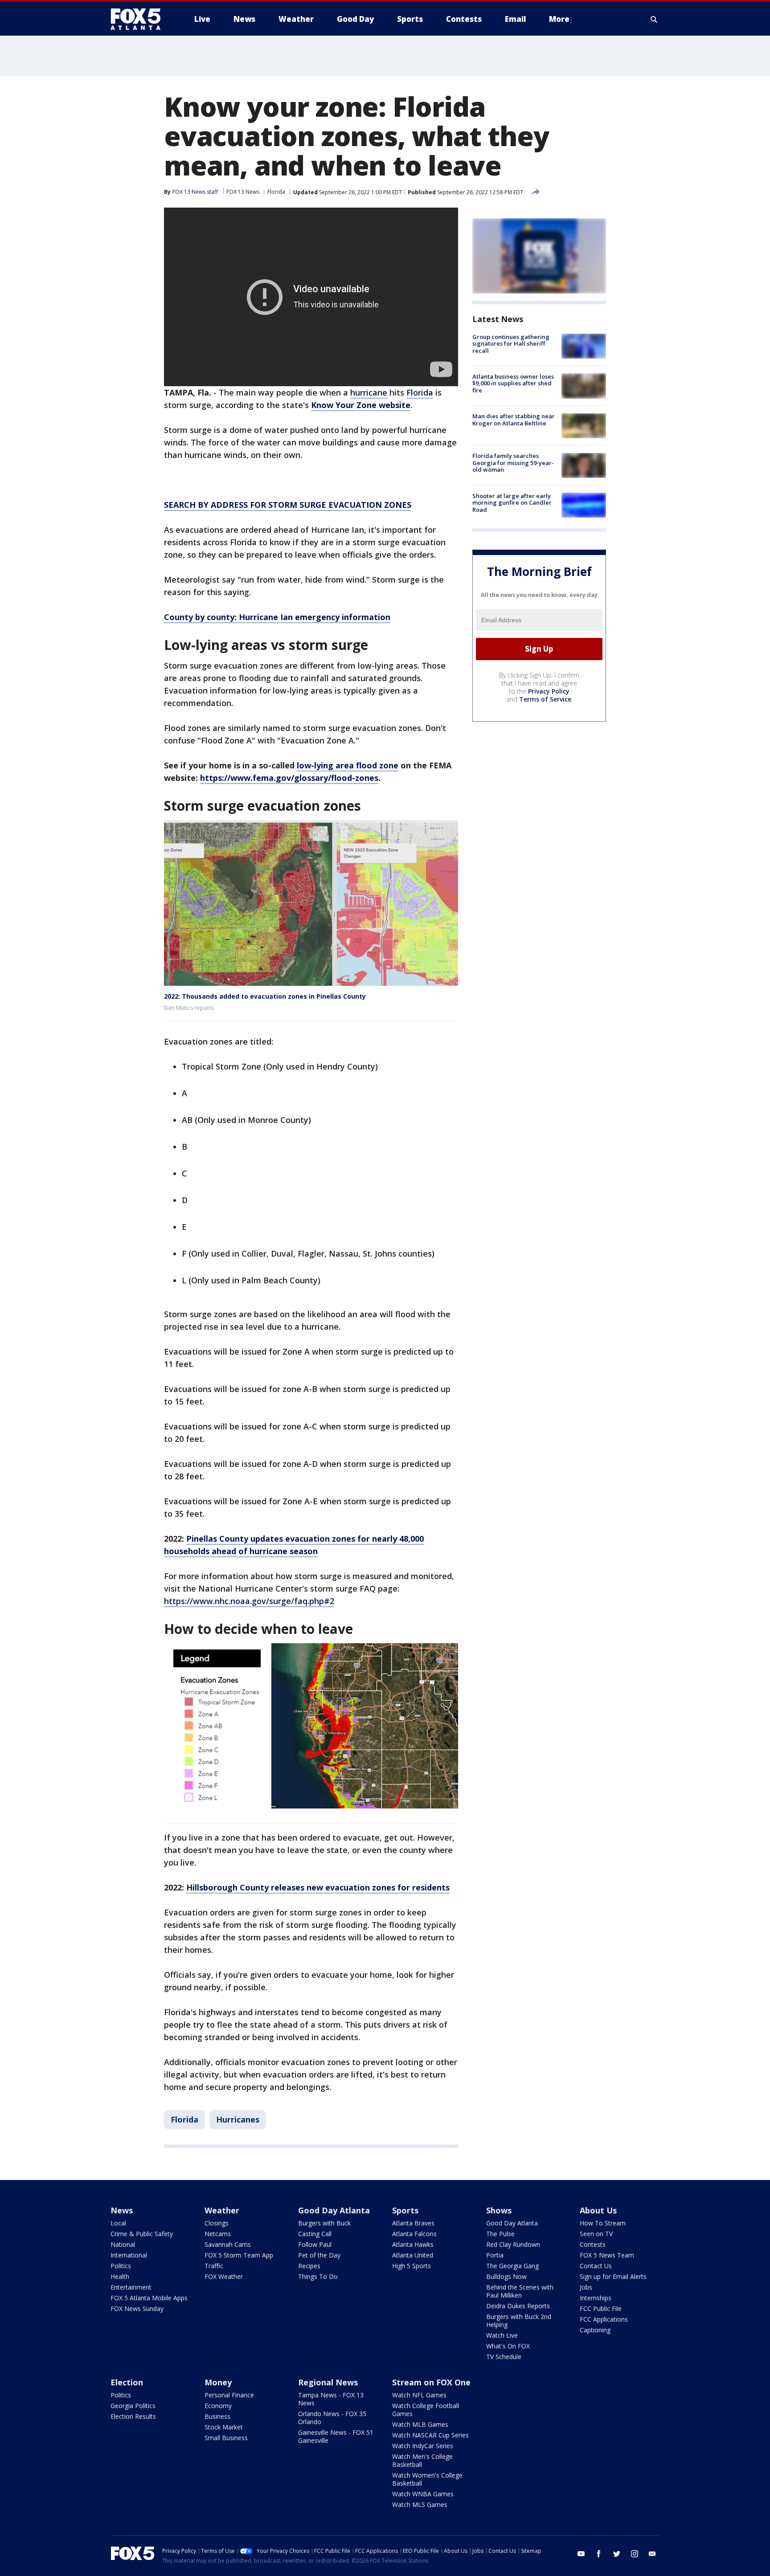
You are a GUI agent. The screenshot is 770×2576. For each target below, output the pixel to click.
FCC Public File (601, 2309)
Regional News (328, 2382)
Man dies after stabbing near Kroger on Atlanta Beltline (514, 420)
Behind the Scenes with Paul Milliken (520, 2291)
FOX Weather (224, 2276)
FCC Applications (604, 2319)
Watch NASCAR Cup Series (430, 2435)
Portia (495, 2255)
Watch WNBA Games (423, 2494)
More (559, 19)
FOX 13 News (243, 192)
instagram (635, 2554)
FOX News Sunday (137, 2309)
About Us (598, 2210)
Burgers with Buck (324, 2223)
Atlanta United (413, 2255)
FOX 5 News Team (607, 2255)
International (129, 2255)
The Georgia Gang (512, 2266)
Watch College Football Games (426, 2410)
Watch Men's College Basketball (422, 2460)
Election (127, 2382)
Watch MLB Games (420, 2424)
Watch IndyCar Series (423, 2446)
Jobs (586, 2287)
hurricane (369, 392)
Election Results (133, 2416)
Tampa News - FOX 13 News (331, 2399)
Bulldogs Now (506, 2276)
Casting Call (315, 2234)
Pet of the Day (319, 2255)
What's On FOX (508, 2346)
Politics (121, 2266)
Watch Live (502, 2335)
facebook (599, 2554)
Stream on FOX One (431, 2382)
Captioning (595, 2330)
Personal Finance (229, 2395)
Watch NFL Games (419, 2395)
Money (218, 2382)
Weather (222, 2210)
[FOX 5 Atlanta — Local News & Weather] (140, 19)
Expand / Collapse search (654, 19)
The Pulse (500, 2234)
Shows (499, 2210)
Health (120, 2276)
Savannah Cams (228, 2244)
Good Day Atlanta (334, 2210)
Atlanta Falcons (414, 2234)
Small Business (226, 2438)
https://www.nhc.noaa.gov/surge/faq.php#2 (249, 1601)
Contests (593, 2244)
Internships (596, 2298)
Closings (217, 2223)
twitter (617, 2554)
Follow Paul (315, 2244)
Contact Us (596, 2266)
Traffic (214, 2266)
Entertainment (131, 2287)
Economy (218, 2406)
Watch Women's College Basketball (427, 2479)
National (123, 2244)
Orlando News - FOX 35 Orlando (332, 2418)
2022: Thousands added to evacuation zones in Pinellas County (265, 996)
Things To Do (318, 2276)
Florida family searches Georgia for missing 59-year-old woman (513, 463)
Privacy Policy (549, 691)
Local (118, 2223)
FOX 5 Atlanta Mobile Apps (149, 2298)
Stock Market (224, 2427)
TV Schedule (504, 2357)
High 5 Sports (412, 2266)
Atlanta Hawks (413, 2244)
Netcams (218, 2234)
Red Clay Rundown (513, 2244)
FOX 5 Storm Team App (239, 2255)
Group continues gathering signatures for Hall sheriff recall (511, 344)
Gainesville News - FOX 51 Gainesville (336, 2436)
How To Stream (603, 2223)
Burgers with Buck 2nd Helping (519, 2321)
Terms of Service (545, 699)
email (652, 2554)
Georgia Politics (133, 2406)
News (122, 2210)
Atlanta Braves (413, 2223)
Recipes (309, 2266)
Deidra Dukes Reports (518, 2306)
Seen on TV (596, 2234)
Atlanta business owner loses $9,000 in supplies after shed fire (513, 383)
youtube (581, 2554)
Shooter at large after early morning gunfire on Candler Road (512, 503)
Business (217, 2416)
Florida (276, 192)
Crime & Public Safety (142, 2234)
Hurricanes (238, 2119)
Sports (405, 2210)
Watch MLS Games (420, 2505)
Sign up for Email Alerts (613, 2276)
